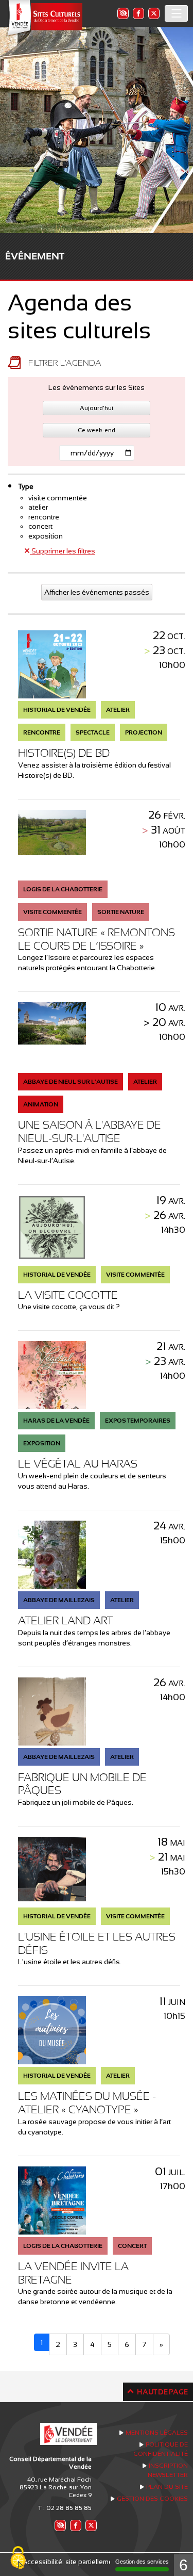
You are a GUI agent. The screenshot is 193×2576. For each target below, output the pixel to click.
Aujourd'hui (97, 408)
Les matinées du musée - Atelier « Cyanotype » (87, 2103)
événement (35, 256)
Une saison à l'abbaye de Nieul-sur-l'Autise (90, 1131)
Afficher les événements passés (97, 592)
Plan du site (167, 2487)
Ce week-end (97, 430)
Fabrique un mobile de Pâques (82, 1784)
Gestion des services (142, 2562)
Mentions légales (157, 2433)
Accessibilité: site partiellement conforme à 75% (97, 2562)
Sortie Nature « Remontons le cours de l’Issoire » (97, 939)
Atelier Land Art (65, 1620)
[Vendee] (44, 18)
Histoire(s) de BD (64, 753)
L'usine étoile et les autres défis (97, 1943)
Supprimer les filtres (63, 551)
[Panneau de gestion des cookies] (18, 2558)
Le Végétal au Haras (78, 1464)
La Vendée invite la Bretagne (73, 2273)
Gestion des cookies (152, 2499)
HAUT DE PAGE (162, 2392)
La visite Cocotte (68, 1295)
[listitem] (122, 13)
